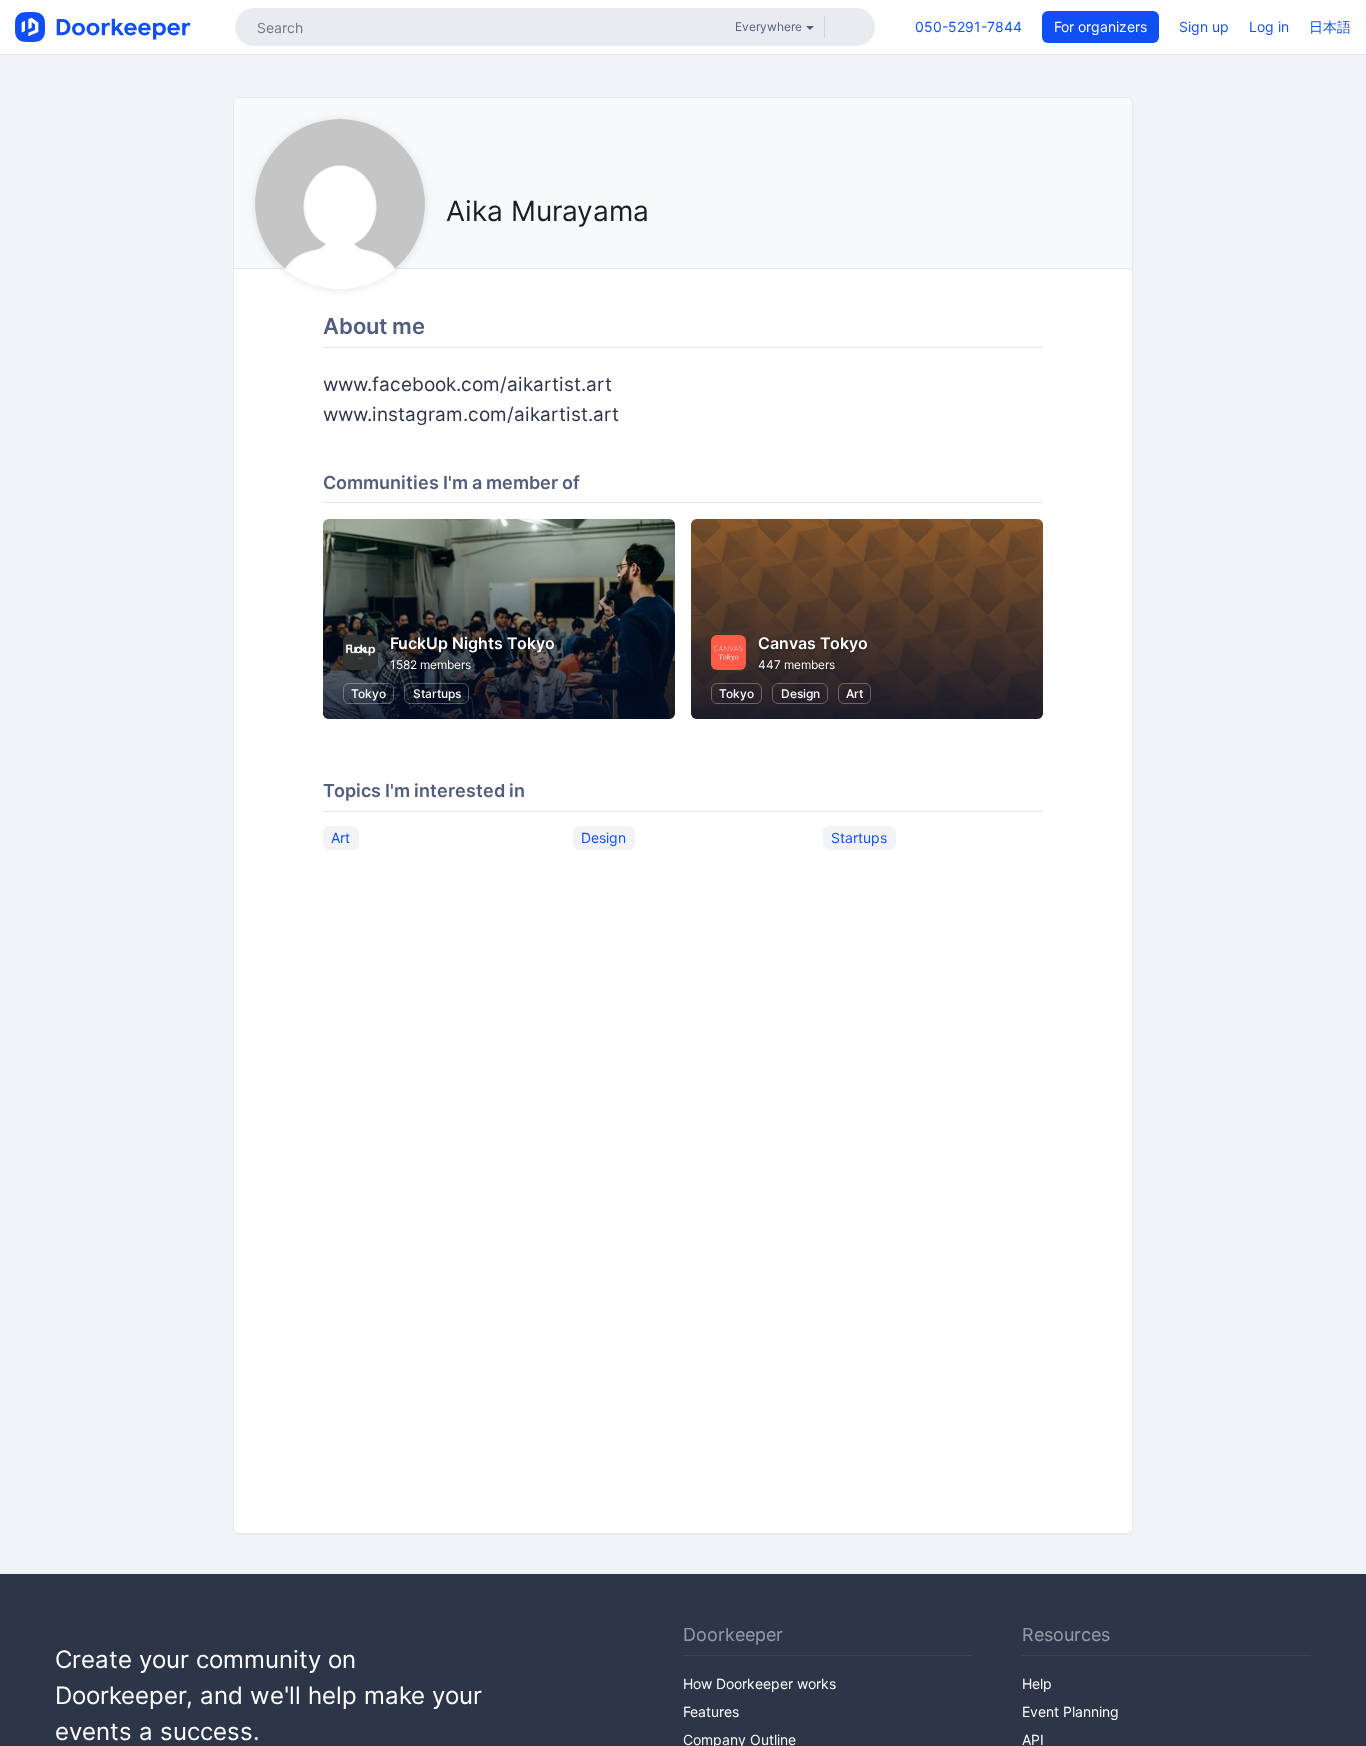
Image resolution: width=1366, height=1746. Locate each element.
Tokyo (368, 693)
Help (1037, 1683)
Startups (437, 693)
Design (800, 693)
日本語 (1330, 26)
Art (854, 693)
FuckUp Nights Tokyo (472, 643)
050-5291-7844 (968, 26)
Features (711, 1711)
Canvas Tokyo (813, 643)
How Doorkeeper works (759, 1683)
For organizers (1100, 26)
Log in (1269, 26)
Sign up (1204, 26)
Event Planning (1070, 1711)
